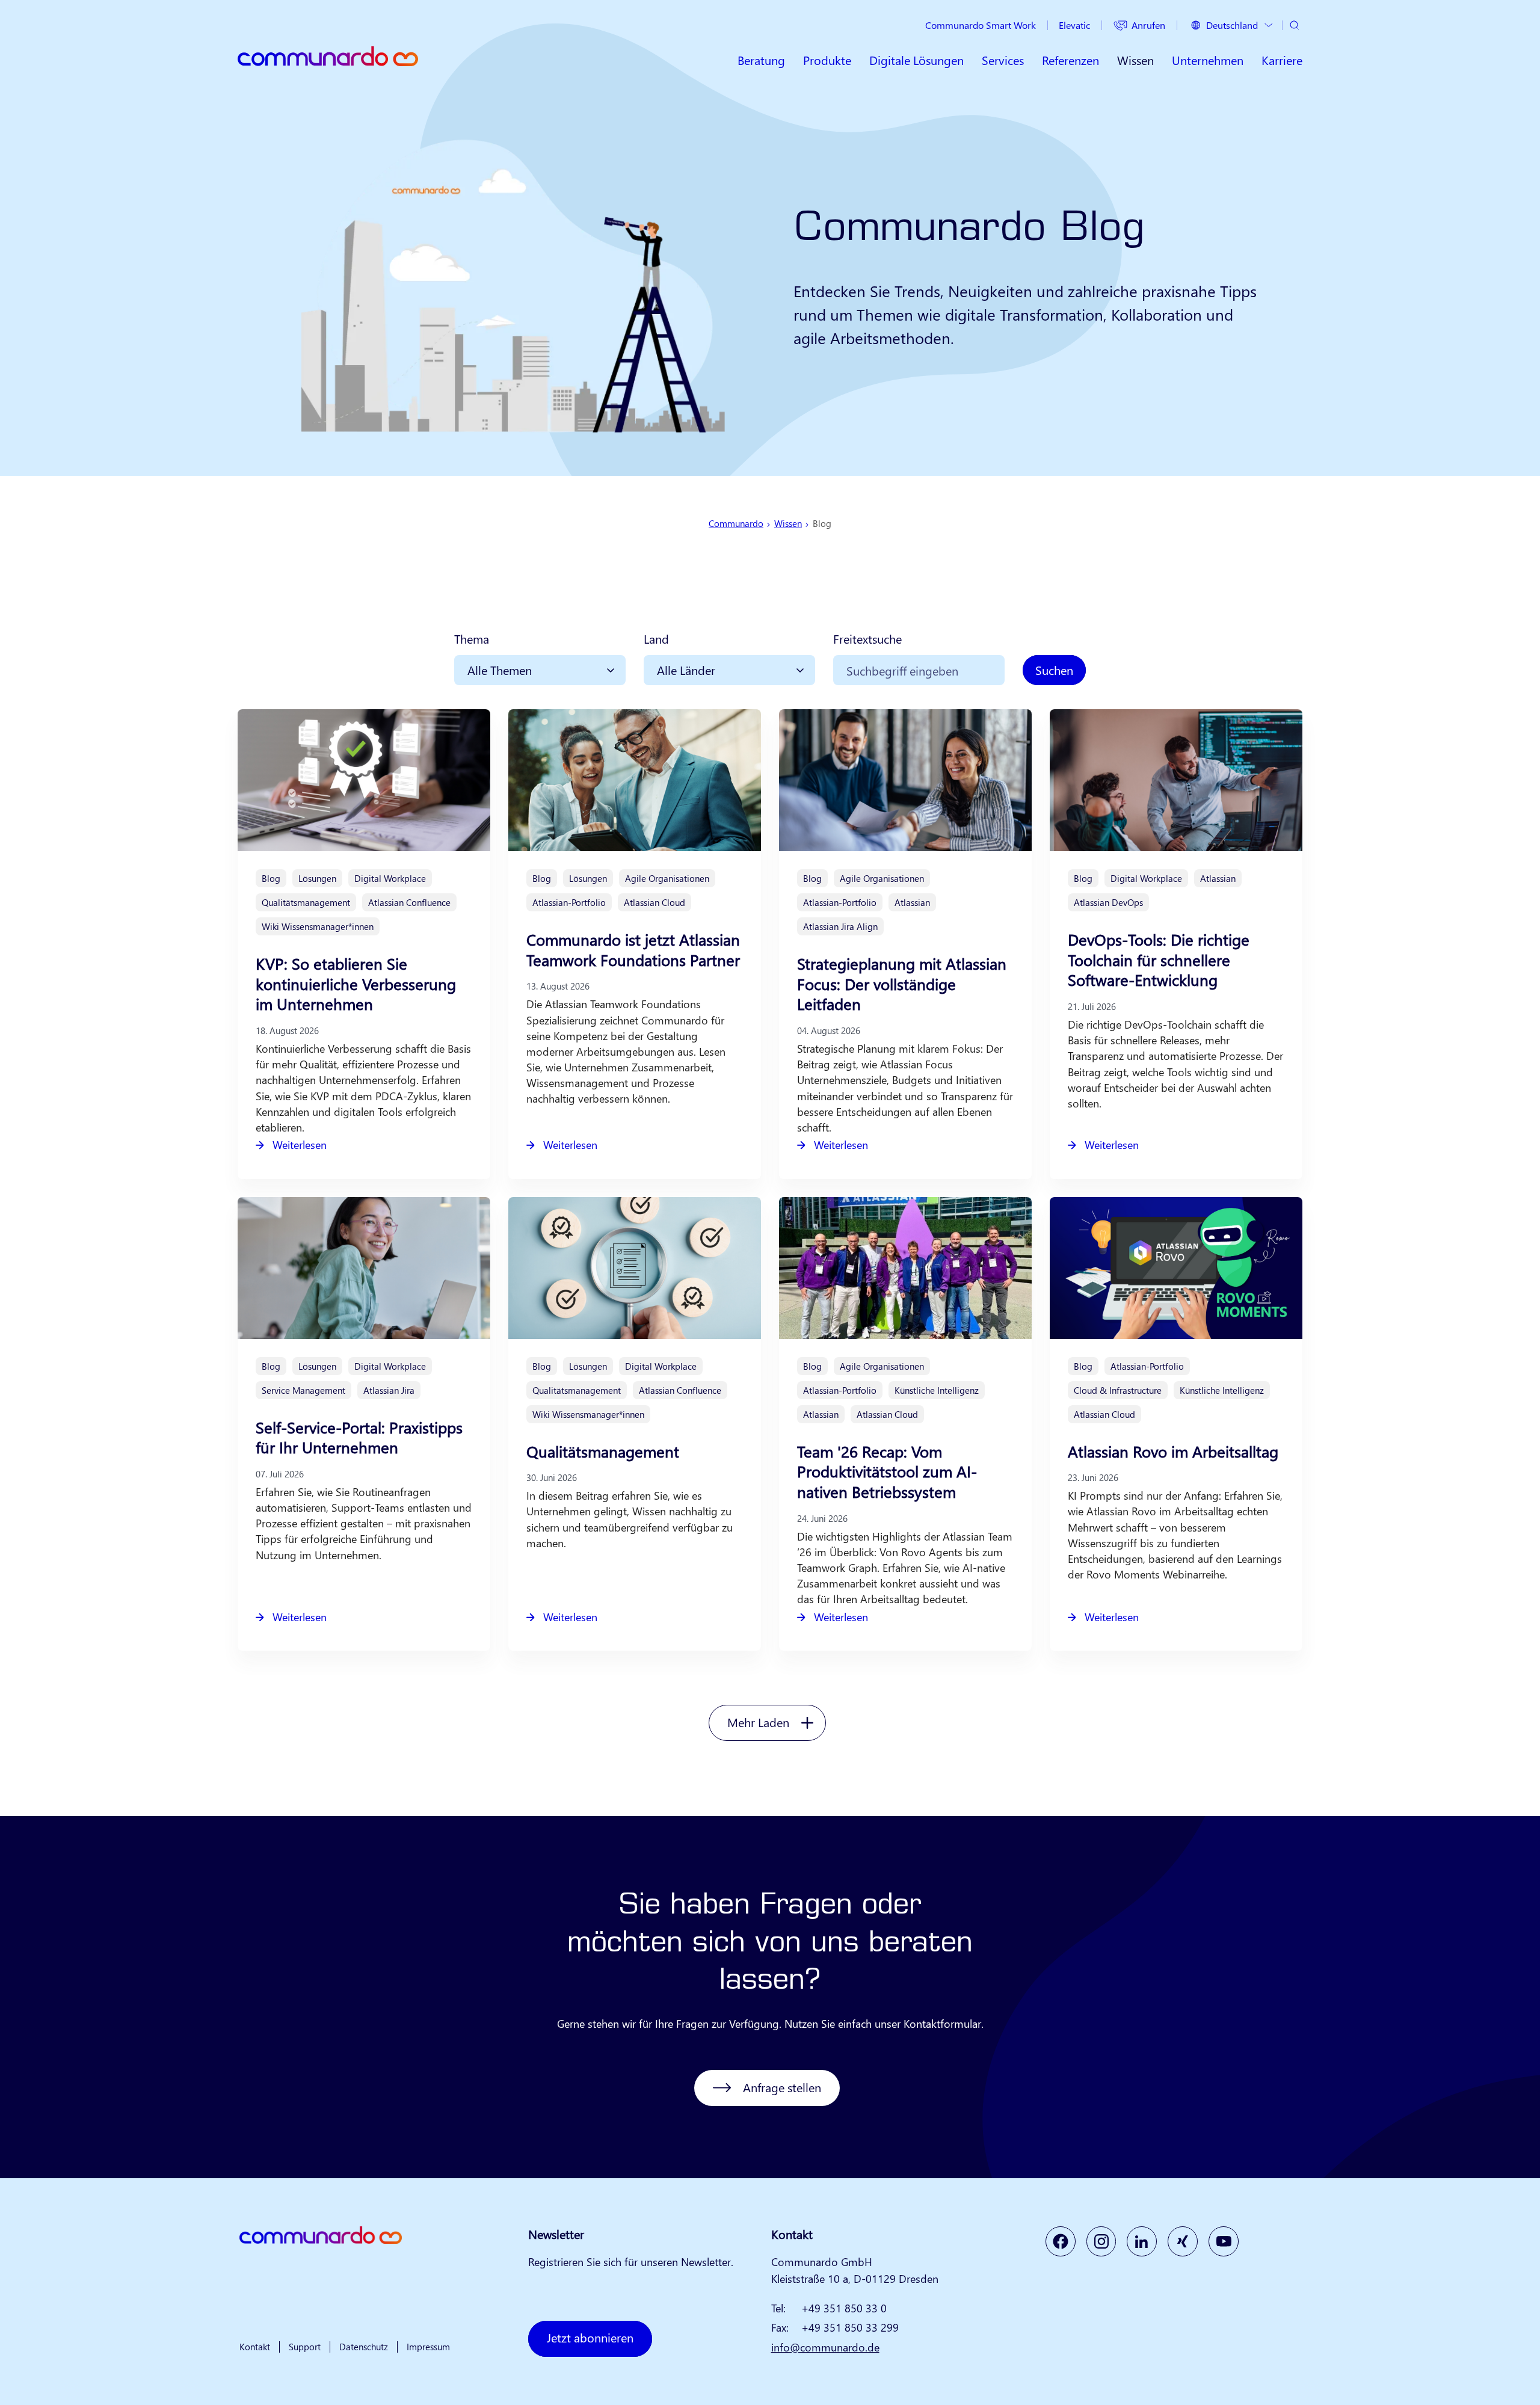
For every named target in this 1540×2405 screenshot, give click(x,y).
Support (305, 2347)
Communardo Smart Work (981, 25)
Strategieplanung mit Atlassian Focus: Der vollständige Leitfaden (902, 984)
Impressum (428, 2347)
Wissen (788, 523)
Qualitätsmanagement (603, 1451)
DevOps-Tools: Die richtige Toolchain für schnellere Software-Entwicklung (1159, 960)
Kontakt (255, 2347)
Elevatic (1074, 25)
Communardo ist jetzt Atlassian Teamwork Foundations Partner (633, 950)
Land (656, 639)
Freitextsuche (867, 639)
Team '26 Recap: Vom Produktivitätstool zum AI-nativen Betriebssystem (887, 1472)
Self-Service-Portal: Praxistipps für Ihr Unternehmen (359, 1437)
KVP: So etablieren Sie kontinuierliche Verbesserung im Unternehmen (356, 984)
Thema (472, 639)
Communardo (736, 523)
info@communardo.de (825, 2347)
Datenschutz (364, 2347)
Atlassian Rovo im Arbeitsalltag (1173, 1451)
